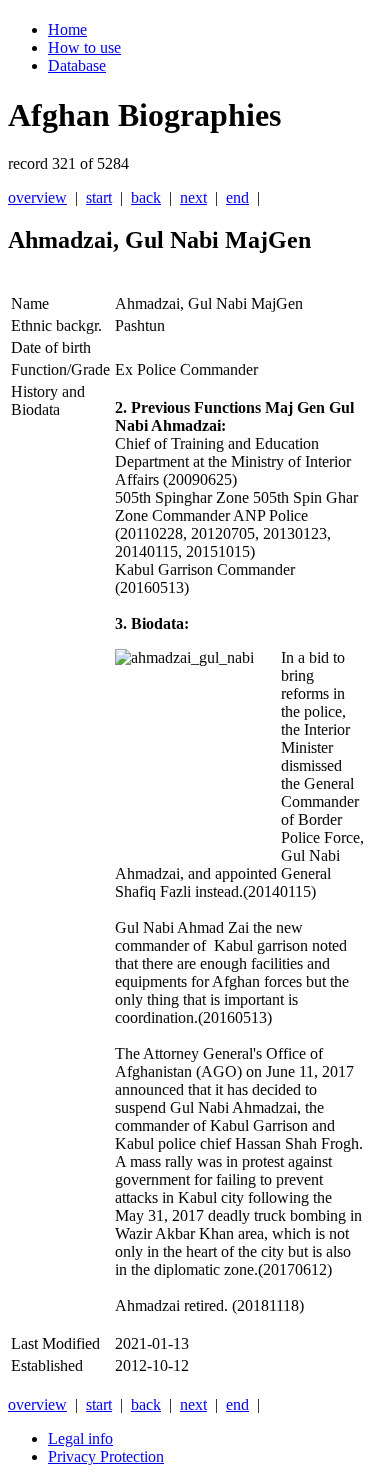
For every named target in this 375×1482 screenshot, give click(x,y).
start (99, 197)
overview (37, 197)
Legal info (80, 1438)
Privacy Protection (106, 1456)
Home (67, 29)
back (146, 197)
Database (77, 65)
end (237, 197)
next (193, 197)
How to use (84, 47)
